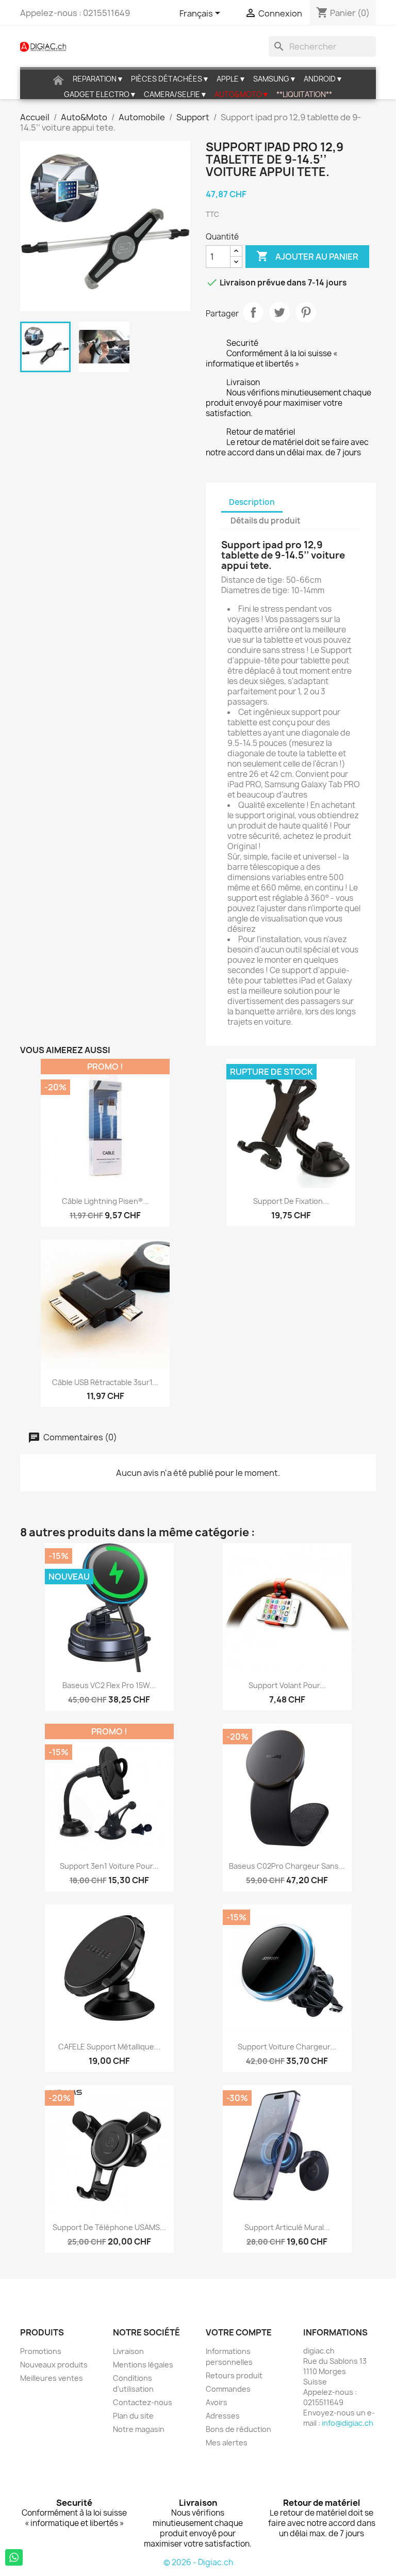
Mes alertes (227, 2443)
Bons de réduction (238, 2429)
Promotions (41, 2351)
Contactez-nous (143, 2402)
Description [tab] (252, 502)
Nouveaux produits (54, 2365)
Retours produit (234, 2375)
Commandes (228, 2389)
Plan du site (133, 2416)
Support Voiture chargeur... (287, 2047)
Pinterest (306, 312)
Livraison (128, 2351)
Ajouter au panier (307, 256)
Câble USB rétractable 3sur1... (105, 1382)
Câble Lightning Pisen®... (105, 1201)
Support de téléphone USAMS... (109, 2227)
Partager (253, 312)
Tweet (279, 312)
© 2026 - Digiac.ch (198, 2562)
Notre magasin (139, 2429)
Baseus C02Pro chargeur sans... (287, 1866)
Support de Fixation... (291, 1201)
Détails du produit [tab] (266, 521)
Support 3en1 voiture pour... (109, 1866)
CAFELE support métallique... (109, 2047)
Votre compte (239, 2332)
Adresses (223, 2416)
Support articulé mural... (287, 2227)
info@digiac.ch (348, 2423)
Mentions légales (143, 2365)
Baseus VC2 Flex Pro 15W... (109, 1685)
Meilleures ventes (52, 2378)
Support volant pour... (287, 1685)
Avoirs (217, 2402)
